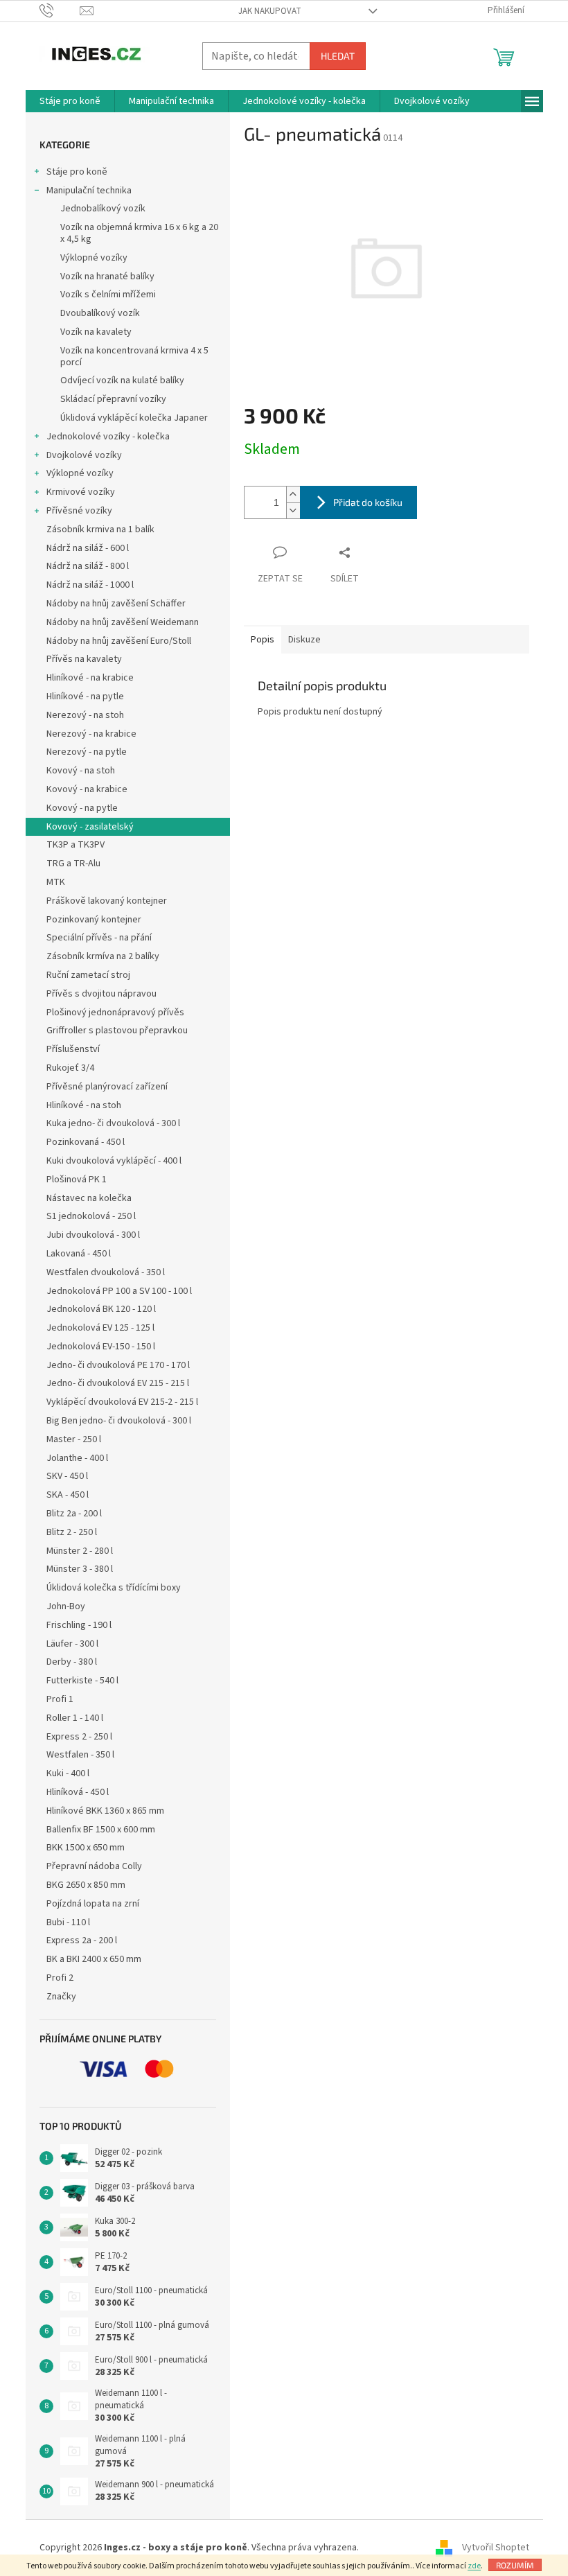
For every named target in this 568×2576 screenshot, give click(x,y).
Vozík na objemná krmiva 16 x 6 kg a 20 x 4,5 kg (139, 233)
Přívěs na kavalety (84, 659)
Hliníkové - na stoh (84, 1105)
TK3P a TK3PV (76, 845)
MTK (56, 882)
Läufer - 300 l (72, 1644)
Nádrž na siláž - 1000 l (90, 585)
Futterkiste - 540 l (82, 1681)
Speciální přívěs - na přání (99, 938)
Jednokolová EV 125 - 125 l (100, 1328)
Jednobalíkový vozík (103, 209)
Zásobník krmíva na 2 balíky (103, 956)
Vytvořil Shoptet (496, 2548)
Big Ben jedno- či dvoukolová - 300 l (119, 1421)
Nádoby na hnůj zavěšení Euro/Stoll (119, 641)
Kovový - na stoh (81, 771)
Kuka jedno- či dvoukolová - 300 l (113, 1123)
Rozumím (515, 2565)
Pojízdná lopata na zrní (93, 1904)
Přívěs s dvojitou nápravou (101, 994)
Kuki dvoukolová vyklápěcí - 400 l (114, 1161)
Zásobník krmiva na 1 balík (100, 529)
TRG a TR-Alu (73, 864)
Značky (61, 1997)
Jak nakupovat (270, 11)
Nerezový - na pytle (87, 752)
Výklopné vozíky (94, 258)
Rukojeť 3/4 (70, 1068)
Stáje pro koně (77, 172)
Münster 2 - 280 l (80, 1551)
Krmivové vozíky (81, 492)
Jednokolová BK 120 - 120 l (101, 1309)
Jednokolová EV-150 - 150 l (101, 1347)
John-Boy (66, 1606)
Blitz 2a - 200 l (74, 1514)
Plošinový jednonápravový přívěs (115, 1013)
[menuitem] (70, 101)
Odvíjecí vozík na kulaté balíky (122, 380)
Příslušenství (73, 1049)
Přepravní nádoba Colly (94, 1866)
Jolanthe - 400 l (77, 1458)
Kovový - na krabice (87, 789)
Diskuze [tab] (304, 640)
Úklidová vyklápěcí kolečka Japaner (134, 418)
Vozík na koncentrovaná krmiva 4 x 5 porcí (134, 357)
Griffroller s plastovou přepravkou (117, 1031)
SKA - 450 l (68, 1495)
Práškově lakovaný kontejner (107, 901)
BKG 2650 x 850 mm (86, 1885)
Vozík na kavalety (96, 332)
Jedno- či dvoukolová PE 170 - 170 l (118, 1365)
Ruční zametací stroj (88, 975)
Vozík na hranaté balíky (107, 277)
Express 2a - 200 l (82, 1940)
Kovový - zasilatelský (90, 827)
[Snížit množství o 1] (293, 510)
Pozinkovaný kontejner (94, 920)
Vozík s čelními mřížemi (108, 295)
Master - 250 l (74, 1439)
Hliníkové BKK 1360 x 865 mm (105, 1811)
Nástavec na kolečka (89, 1198)
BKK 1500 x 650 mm (86, 1848)
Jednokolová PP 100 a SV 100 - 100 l (119, 1291)
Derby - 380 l (72, 1662)
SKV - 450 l (67, 1476)
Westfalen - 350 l (80, 1755)
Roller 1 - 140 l (75, 1718)
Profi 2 (60, 1978)
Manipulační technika (89, 191)
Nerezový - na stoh (85, 715)
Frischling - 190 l (79, 1625)
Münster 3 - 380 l (80, 1569)
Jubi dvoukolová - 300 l (93, 1235)
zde (474, 2566)
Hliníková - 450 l (78, 1792)
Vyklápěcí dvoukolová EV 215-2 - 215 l (122, 1402)
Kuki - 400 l (68, 1773)
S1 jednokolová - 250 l (91, 1216)
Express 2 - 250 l (79, 1737)
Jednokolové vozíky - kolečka (108, 437)
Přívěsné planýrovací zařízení (107, 1087)
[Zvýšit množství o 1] (293, 494)
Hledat (338, 56)
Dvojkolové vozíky (84, 455)
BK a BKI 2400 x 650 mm (94, 1959)
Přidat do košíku (368, 502)
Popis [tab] (263, 640)
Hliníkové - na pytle (85, 696)
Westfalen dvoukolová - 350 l (106, 1272)
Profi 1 (60, 1699)
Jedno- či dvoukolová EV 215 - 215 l (118, 1383)
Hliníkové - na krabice (90, 678)
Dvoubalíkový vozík (100, 313)
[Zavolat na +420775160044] (60, 10)
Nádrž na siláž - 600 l (88, 548)
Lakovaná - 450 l (79, 1254)
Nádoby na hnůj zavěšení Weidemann (123, 622)
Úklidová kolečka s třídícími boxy (114, 1588)
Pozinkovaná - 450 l (86, 1142)
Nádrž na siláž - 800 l (88, 566)
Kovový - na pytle (82, 808)
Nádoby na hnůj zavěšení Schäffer (116, 604)
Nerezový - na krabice (91, 734)
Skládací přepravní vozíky (113, 399)
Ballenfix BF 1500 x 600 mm (101, 1830)
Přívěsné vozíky (79, 511)
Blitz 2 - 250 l (72, 1532)
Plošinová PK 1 (77, 1180)
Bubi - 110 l (68, 1922)
